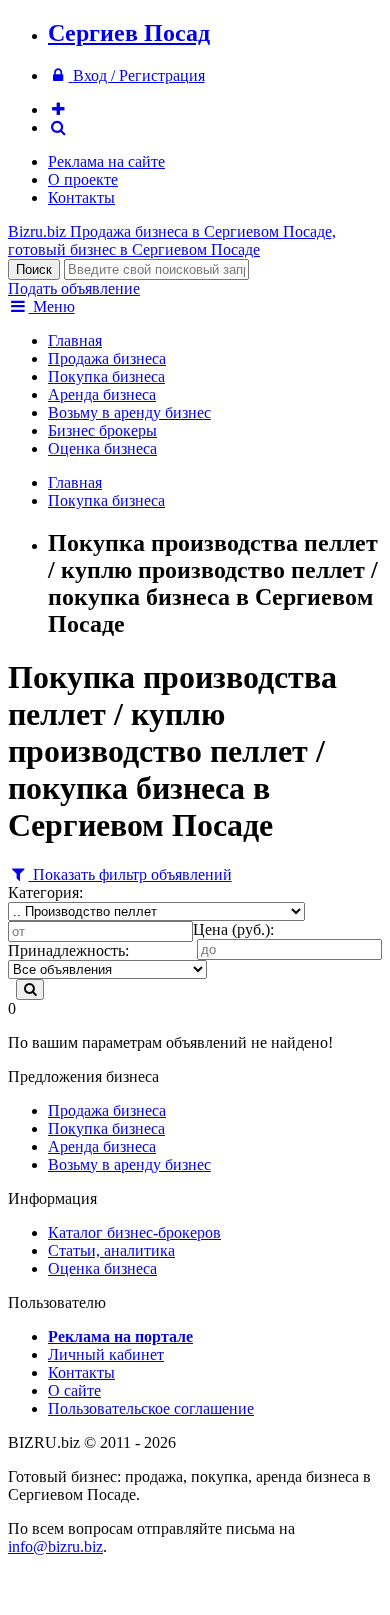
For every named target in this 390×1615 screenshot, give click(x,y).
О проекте (83, 179)
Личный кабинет (106, 1354)
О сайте (74, 1390)
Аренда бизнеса (102, 394)
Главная (75, 340)
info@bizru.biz (55, 1546)
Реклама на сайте (106, 161)
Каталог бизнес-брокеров (134, 1232)
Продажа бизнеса (107, 358)
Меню (52, 306)
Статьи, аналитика (111, 1250)
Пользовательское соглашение (151, 1408)
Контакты (81, 197)
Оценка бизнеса (102, 448)
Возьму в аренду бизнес (129, 412)
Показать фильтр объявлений (130, 874)
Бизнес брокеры (102, 430)
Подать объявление (74, 288)
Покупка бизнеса (106, 376)
